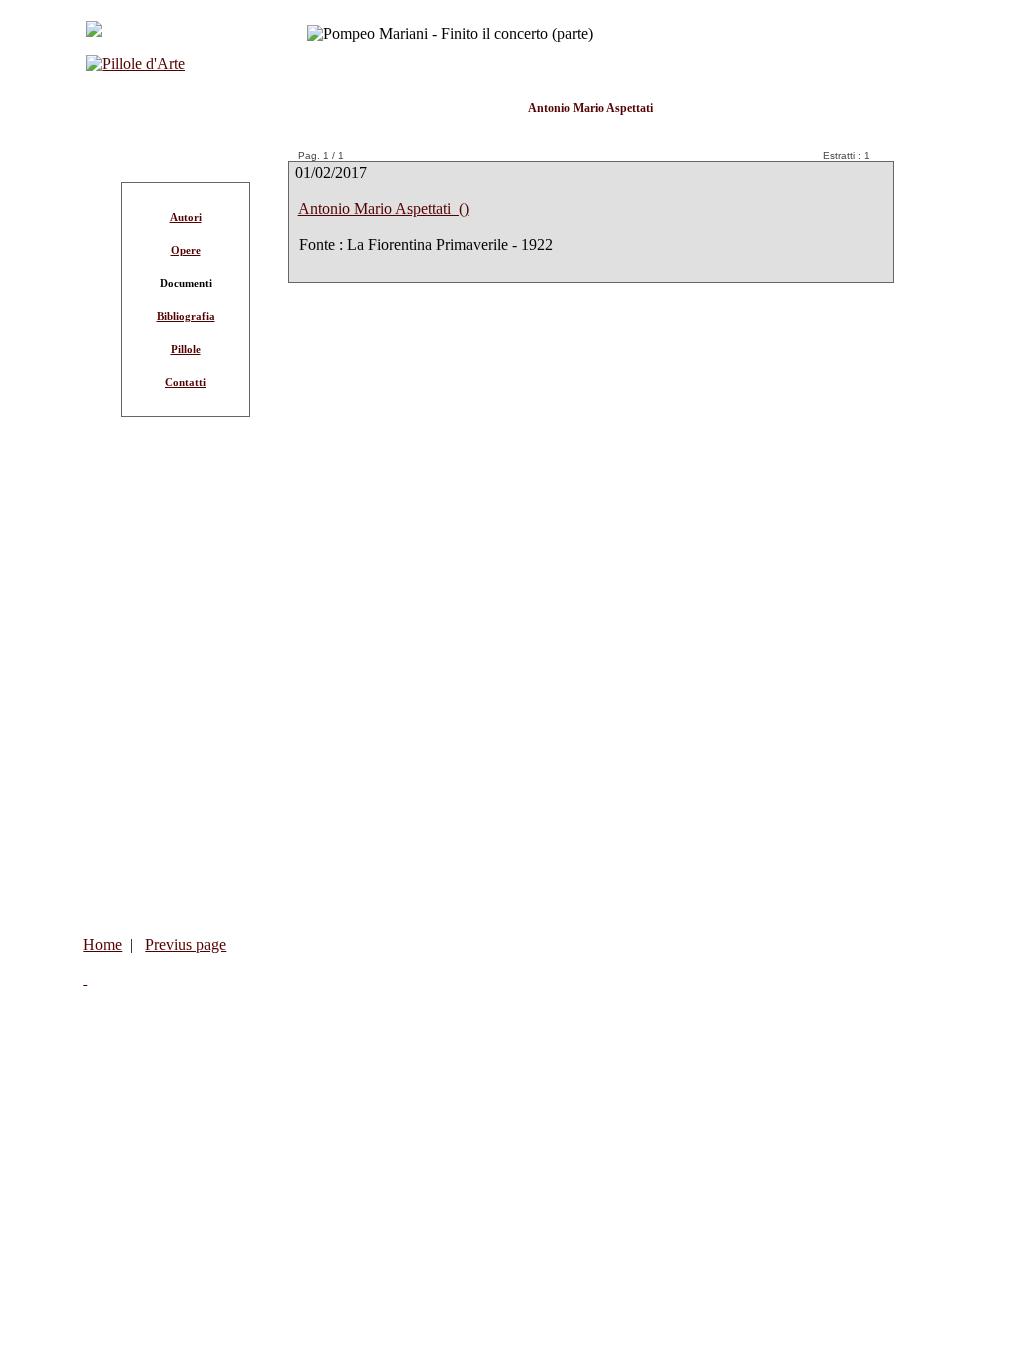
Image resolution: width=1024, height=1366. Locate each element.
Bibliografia (186, 316)
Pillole (186, 349)
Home (102, 944)
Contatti (185, 382)
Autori (186, 217)
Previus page (185, 944)
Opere (186, 250)
